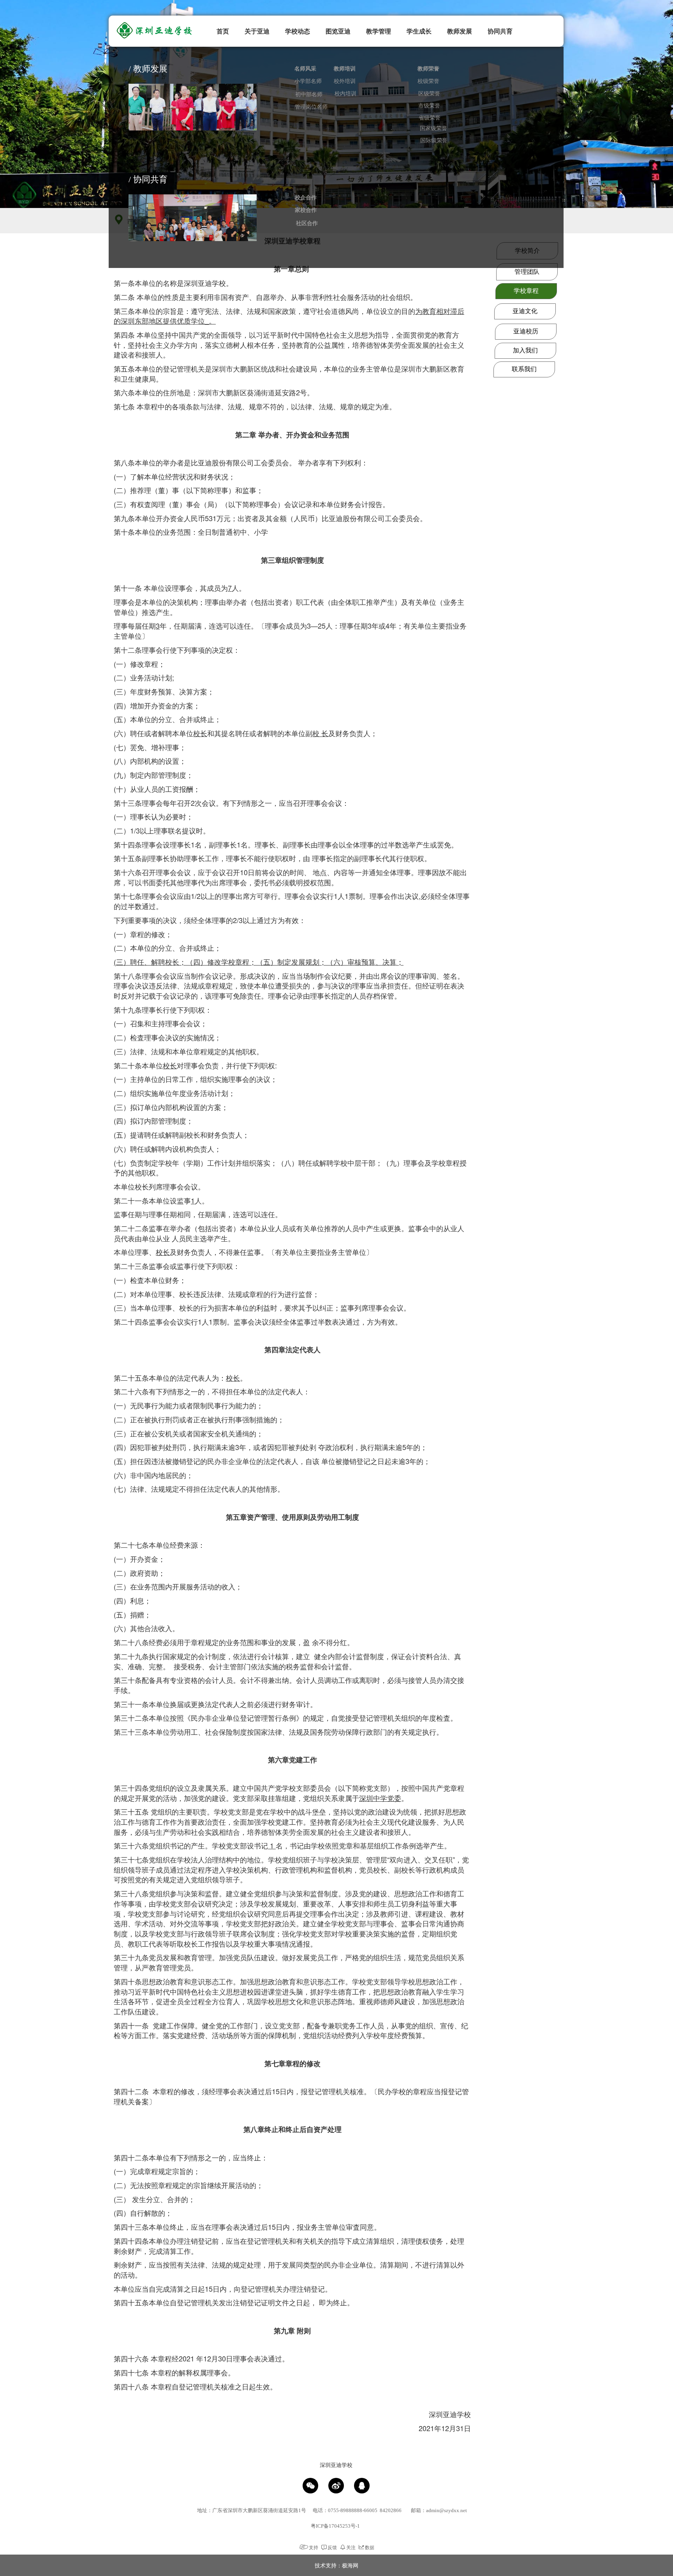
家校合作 (306, 210)
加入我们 (525, 350)
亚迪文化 (525, 311)
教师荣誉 (428, 69)
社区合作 (307, 223)
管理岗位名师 (311, 107)
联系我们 (524, 369)
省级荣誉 (430, 118)
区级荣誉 (429, 94)
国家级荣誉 (433, 128)
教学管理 (379, 31)
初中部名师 (309, 94)
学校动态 (298, 31)
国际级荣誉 (434, 140)
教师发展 (460, 31)
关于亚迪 (257, 31)
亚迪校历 (526, 331)
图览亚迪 (338, 31)
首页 (223, 31)
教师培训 (345, 69)
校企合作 (306, 198)
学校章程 (526, 291)
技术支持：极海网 (336, 2565)
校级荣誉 (428, 81)
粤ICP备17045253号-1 (335, 2526)
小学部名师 (308, 81)
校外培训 (345, 81)
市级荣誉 (429, 106)
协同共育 (500, 31)
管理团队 (527, 272)
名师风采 (305, 69)
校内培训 (345, 94)
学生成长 (419, 31)
